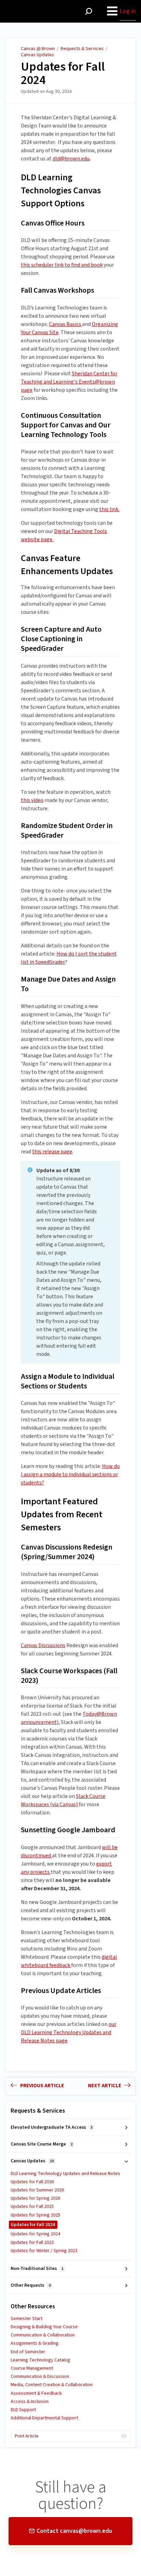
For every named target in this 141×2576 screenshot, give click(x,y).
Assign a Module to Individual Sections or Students (68, 1382)
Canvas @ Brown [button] (28, 4)
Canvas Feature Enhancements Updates (67, 565)
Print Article (27, 2436)
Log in (128, 11)
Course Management (32, 2368)
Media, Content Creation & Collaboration (52, 2385)
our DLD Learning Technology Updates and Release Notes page (69, 2032)
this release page (52, 1152)
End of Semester (28, 2352)
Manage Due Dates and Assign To (68, 984)
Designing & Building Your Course (44, 2327)
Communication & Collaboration (43, 2335)
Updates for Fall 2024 (63, 74)
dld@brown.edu (71, 159)
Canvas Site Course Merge (42, 2144)
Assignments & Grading (35, 2343)
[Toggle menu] (112, 11)
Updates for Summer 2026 (37, 2190)
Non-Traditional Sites (37, 2269)
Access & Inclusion (30, 2402)
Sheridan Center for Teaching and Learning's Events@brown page (69, 382)
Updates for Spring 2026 (35, 2198)
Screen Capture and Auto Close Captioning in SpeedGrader (61, 639)
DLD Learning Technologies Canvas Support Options (61, 190)
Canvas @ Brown (38, 49)
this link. (109, 509)
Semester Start (27, 2319)
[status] (70, 1262)
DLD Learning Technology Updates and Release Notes (65, 2174)
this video (32, 800)
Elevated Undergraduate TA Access (52, 2127)
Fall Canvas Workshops (57, 291)
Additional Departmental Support (44, 2418)
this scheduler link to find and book (62, 265)
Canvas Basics (66, 324)
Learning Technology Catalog (40, 2360)
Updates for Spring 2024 (35, 2234)
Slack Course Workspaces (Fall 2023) (69, 1676)
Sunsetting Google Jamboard (68, 1830)
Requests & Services (82, 49)
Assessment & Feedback (36, 2393)
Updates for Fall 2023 (32, 2243)
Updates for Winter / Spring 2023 (44, 2251)
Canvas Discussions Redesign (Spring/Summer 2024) (67, 1552)
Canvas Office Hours (53, 223)
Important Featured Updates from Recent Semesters (62, 1514)
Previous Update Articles (61, 1991)
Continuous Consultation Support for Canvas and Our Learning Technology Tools (66, 425)
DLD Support (23, 2410)
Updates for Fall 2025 (32, 2207)
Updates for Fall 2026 (32, 2182)
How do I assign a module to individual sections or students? (70, 1474)
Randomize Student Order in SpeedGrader (67, 831)
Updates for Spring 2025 (35, 2215)
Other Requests (31, 2285)
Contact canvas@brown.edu (74, 2531)
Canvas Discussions (43, 1645)
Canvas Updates (37, 55)
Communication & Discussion (40, 2377)
